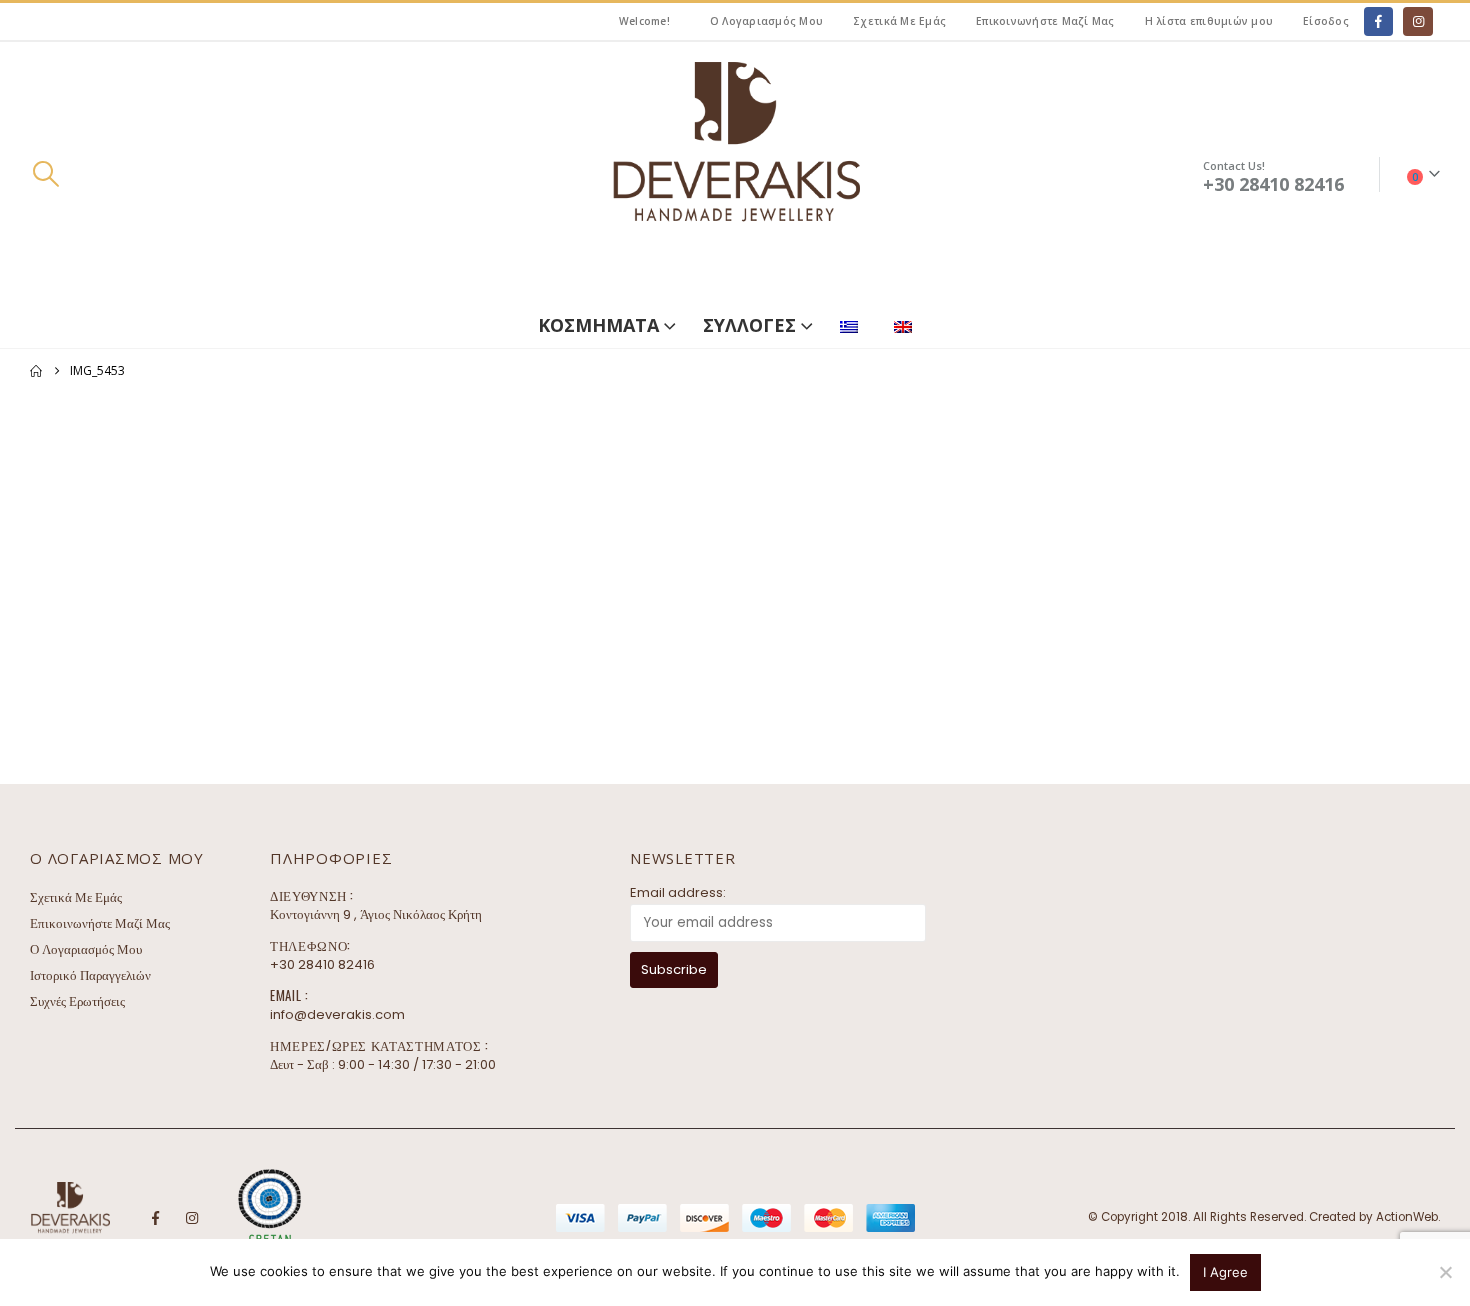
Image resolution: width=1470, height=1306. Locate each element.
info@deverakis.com (337, 1014)
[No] (1445, 1272)
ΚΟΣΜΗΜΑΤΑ (598, 325)
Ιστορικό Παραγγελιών (90, 975)
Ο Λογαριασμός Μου (766, 21)
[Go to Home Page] (36, 371)
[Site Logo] (735, 174)
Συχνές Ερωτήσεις (77, 1001)
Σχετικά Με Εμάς (899, 21)
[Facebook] (1378, 21)
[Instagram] (1417, 21)
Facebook (155, 1218)
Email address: (678, 892)
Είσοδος (1326, 21)
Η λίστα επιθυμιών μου (1209, 21)
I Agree (1225, 1272)
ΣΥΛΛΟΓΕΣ (749, 325)
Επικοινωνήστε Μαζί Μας (1045, 21)
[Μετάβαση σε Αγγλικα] (907, 322)
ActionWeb (1407, 1217)
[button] (45, 174)
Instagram (192, 1218)
